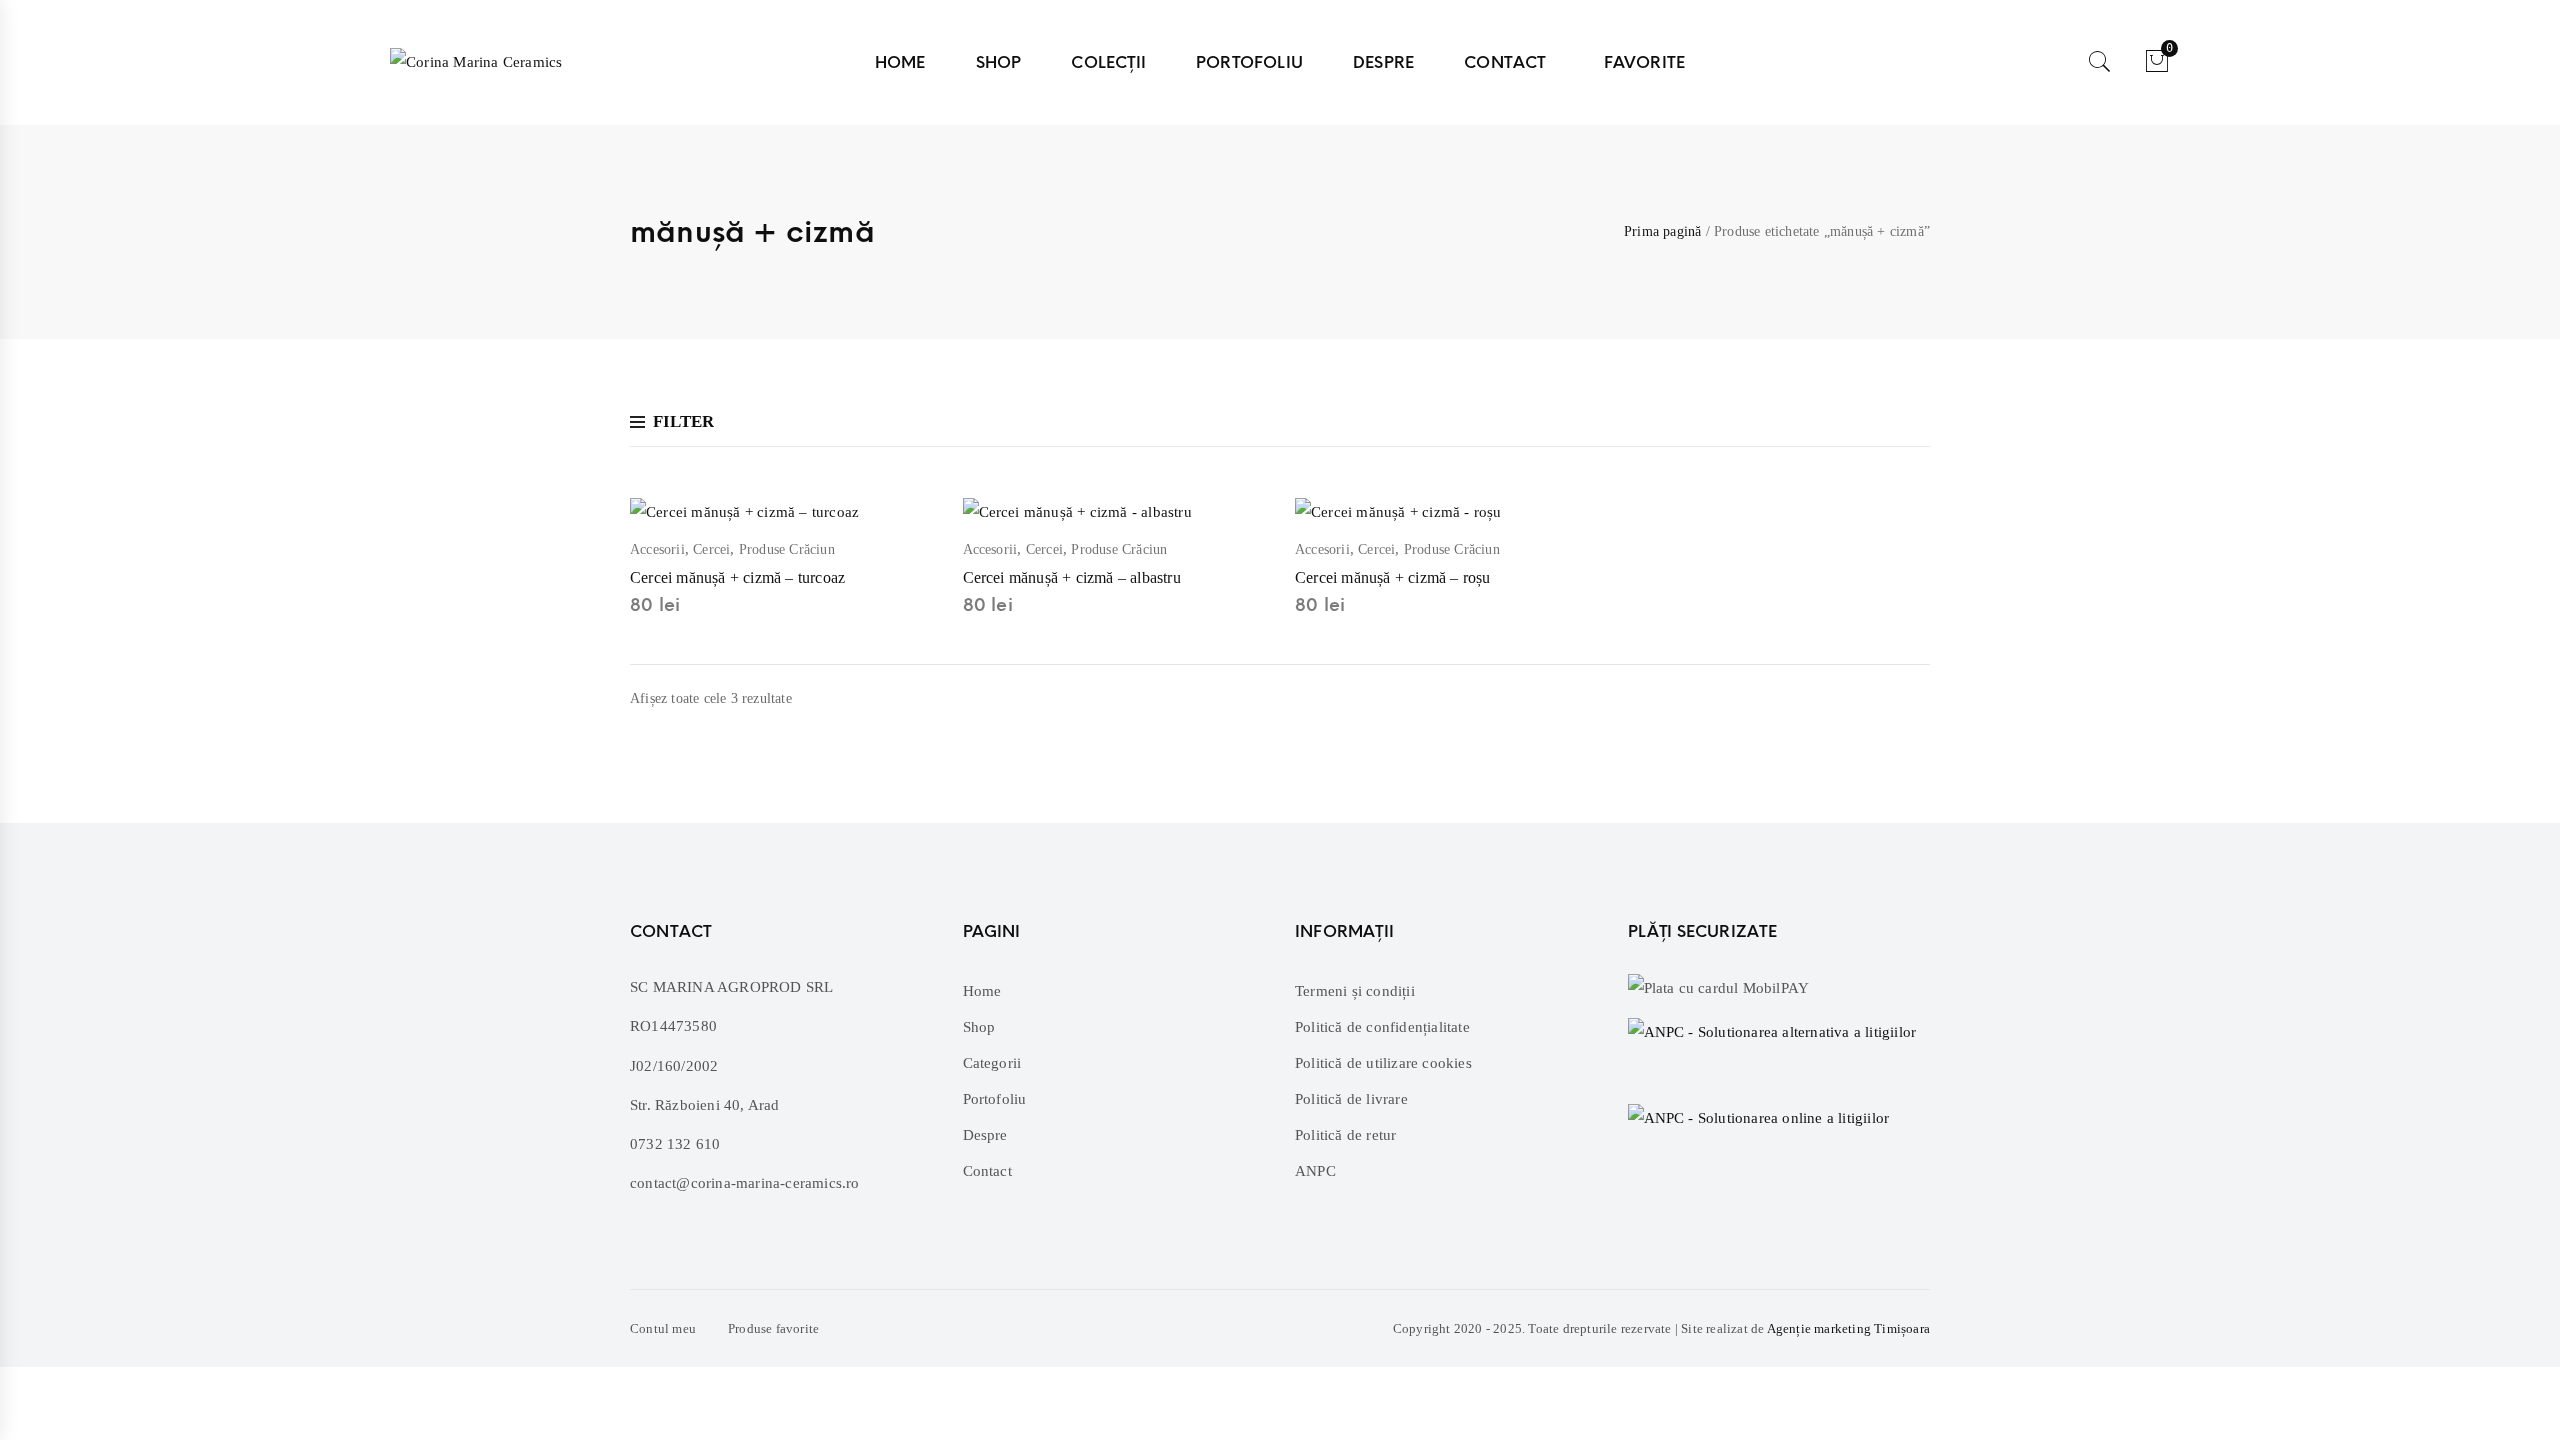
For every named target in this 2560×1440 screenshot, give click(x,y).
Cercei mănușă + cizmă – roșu (1393, 577)
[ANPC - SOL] (1759, 1117)
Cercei (711, 549)
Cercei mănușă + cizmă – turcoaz (737, 577)
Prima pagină (1662, 231)
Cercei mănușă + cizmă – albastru (1072, 577)
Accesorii (657, 549)
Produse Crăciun (787, 549)
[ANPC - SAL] (1779, 1048)
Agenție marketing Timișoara (1848, 1328)
